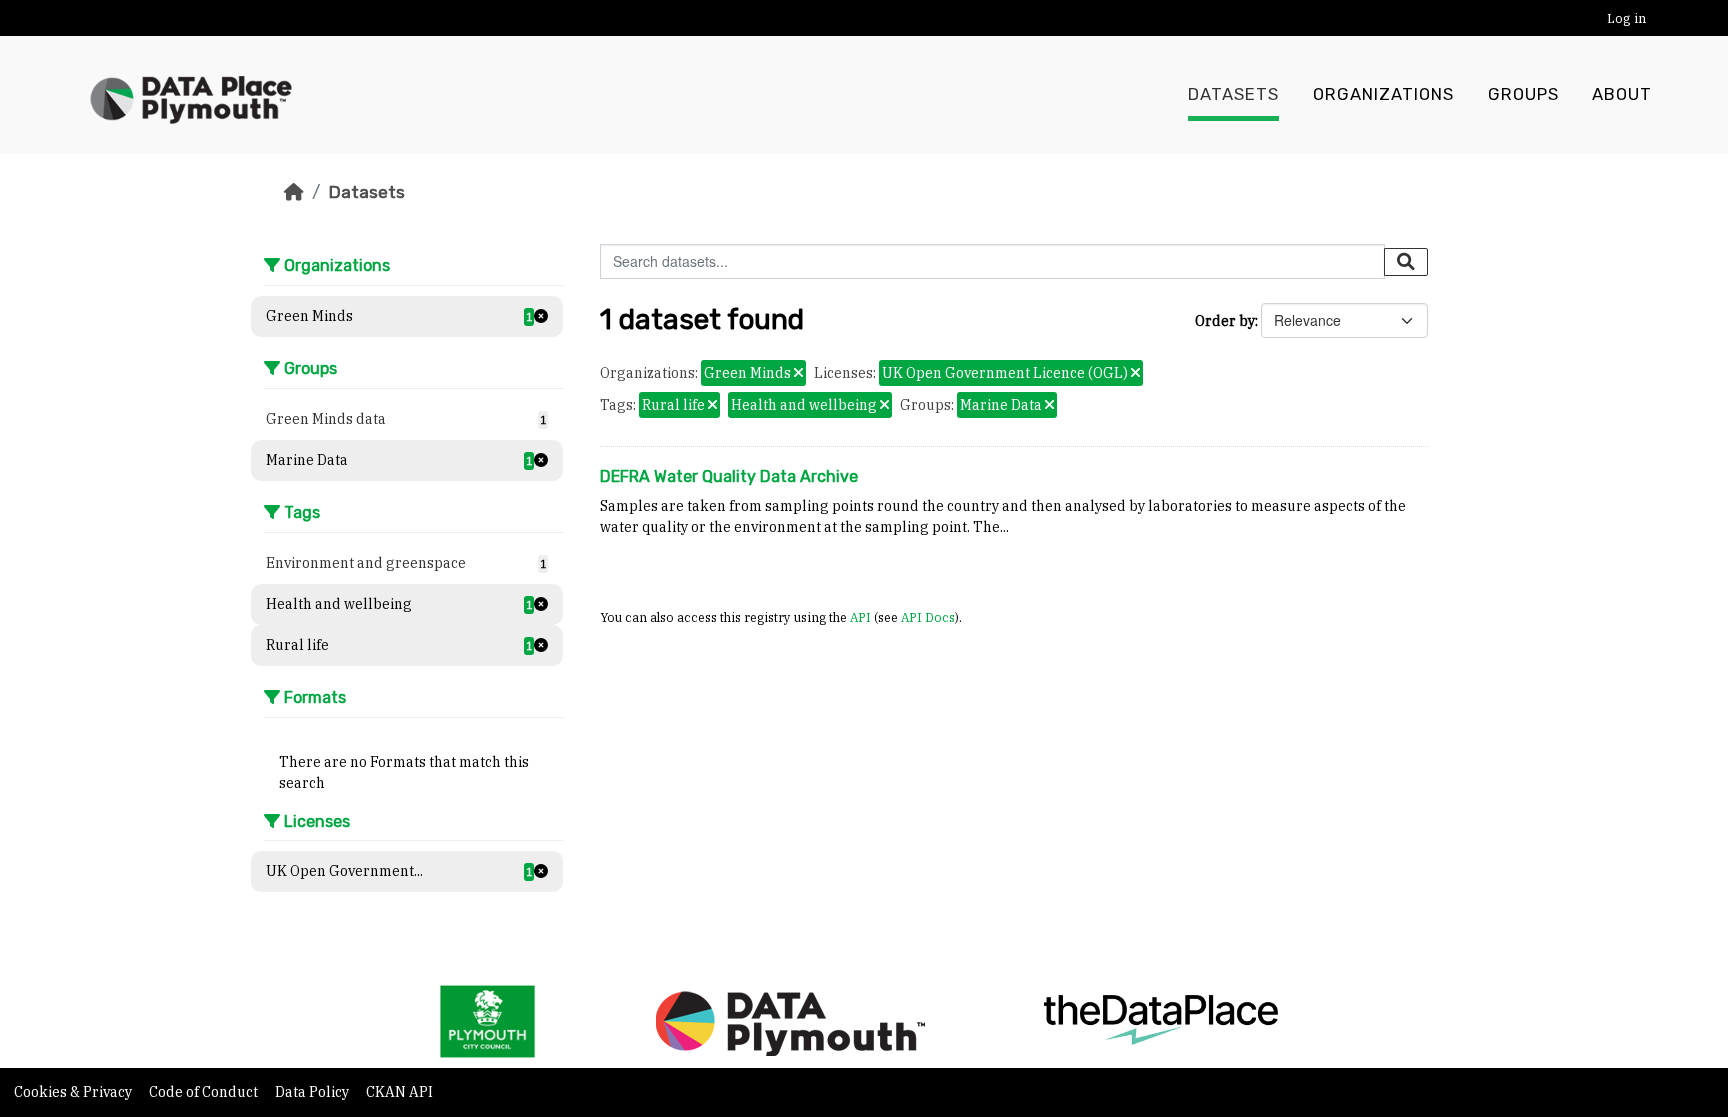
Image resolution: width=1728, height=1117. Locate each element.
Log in (1626, 18)
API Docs (928, 617)
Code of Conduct (205, 1092)
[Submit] (1406, 262)
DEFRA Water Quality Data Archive (729, 476)
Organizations (1383, 94)
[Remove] (798, 374)
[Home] (294, 192)
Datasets (1233, 94)
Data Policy (313, 1092)
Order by (1225, 321)
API (860, 617)
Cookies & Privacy (74, 1092)
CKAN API (399, 1092)
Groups (1523, 94)
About (1622, 94)
